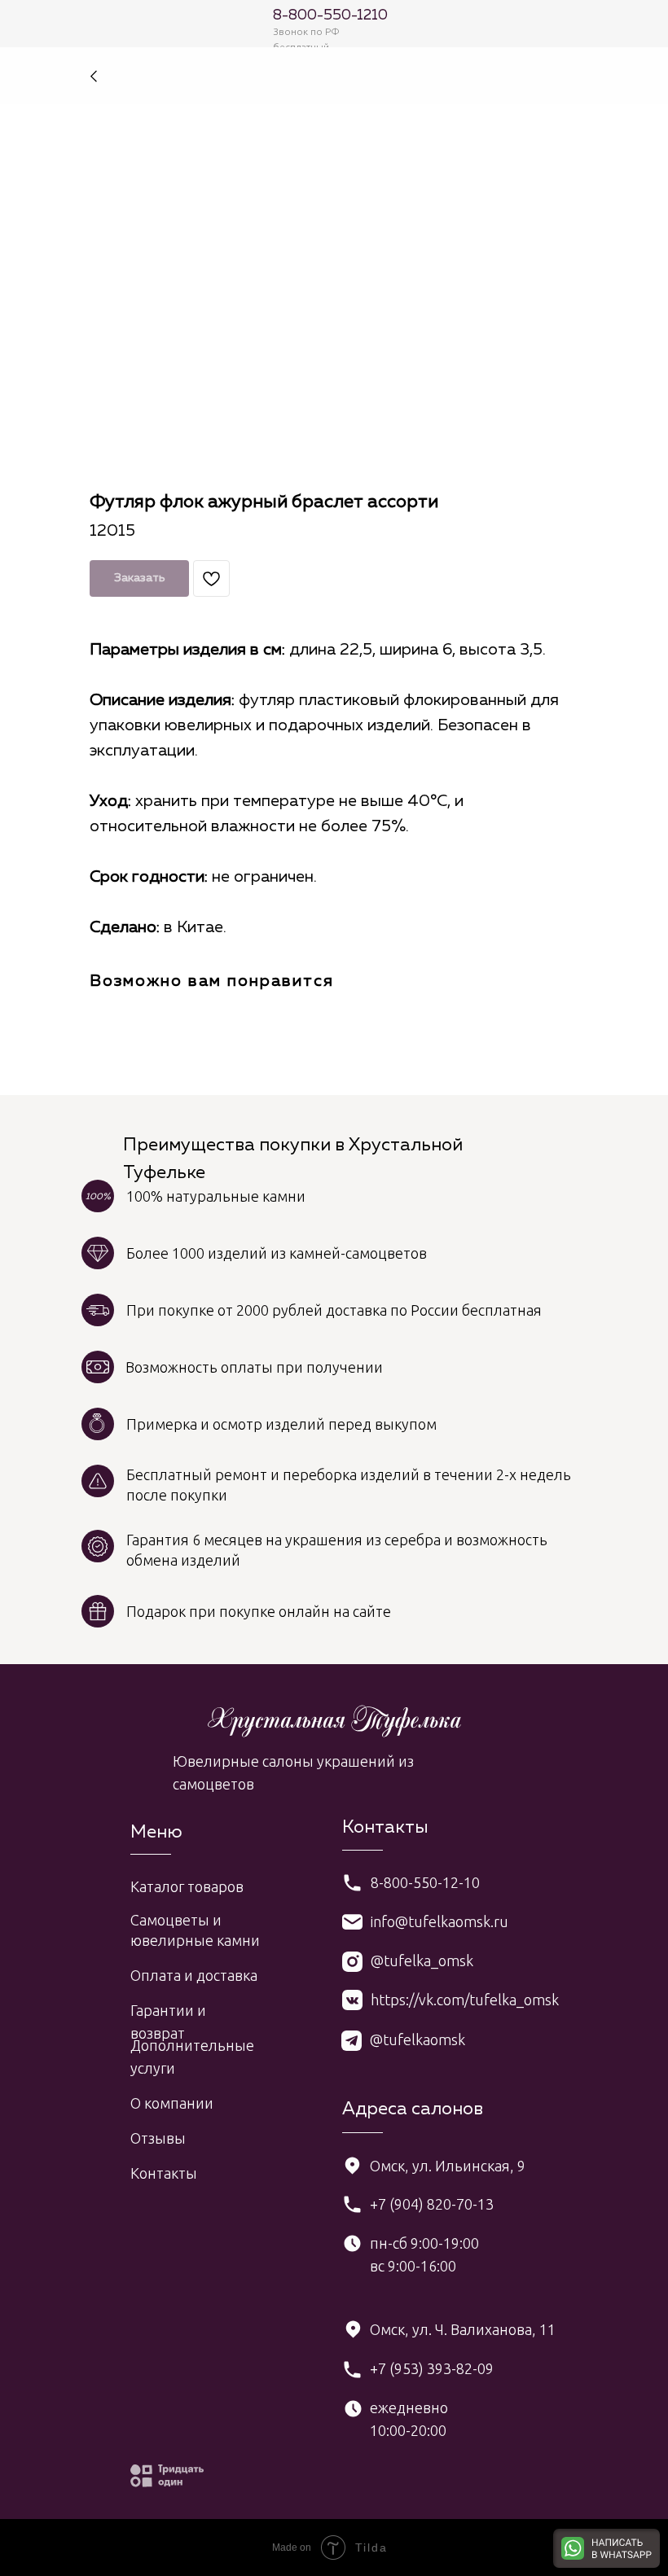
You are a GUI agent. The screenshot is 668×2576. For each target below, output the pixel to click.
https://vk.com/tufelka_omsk (465, 2000)
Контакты (164, 2173)
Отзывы (158, 2138)
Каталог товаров (187, 1886)
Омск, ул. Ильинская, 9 (448, 2166)
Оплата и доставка (194, 1975)
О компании (172, 2103)
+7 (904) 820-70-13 (432, 2204)
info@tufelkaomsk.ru (439, 1921)
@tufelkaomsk (417, 2039)
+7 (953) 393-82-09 (432, 2368)
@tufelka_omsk (422, 1960)
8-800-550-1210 (330, 15)
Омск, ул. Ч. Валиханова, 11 (463, 2329)
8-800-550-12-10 (425, 1882)
